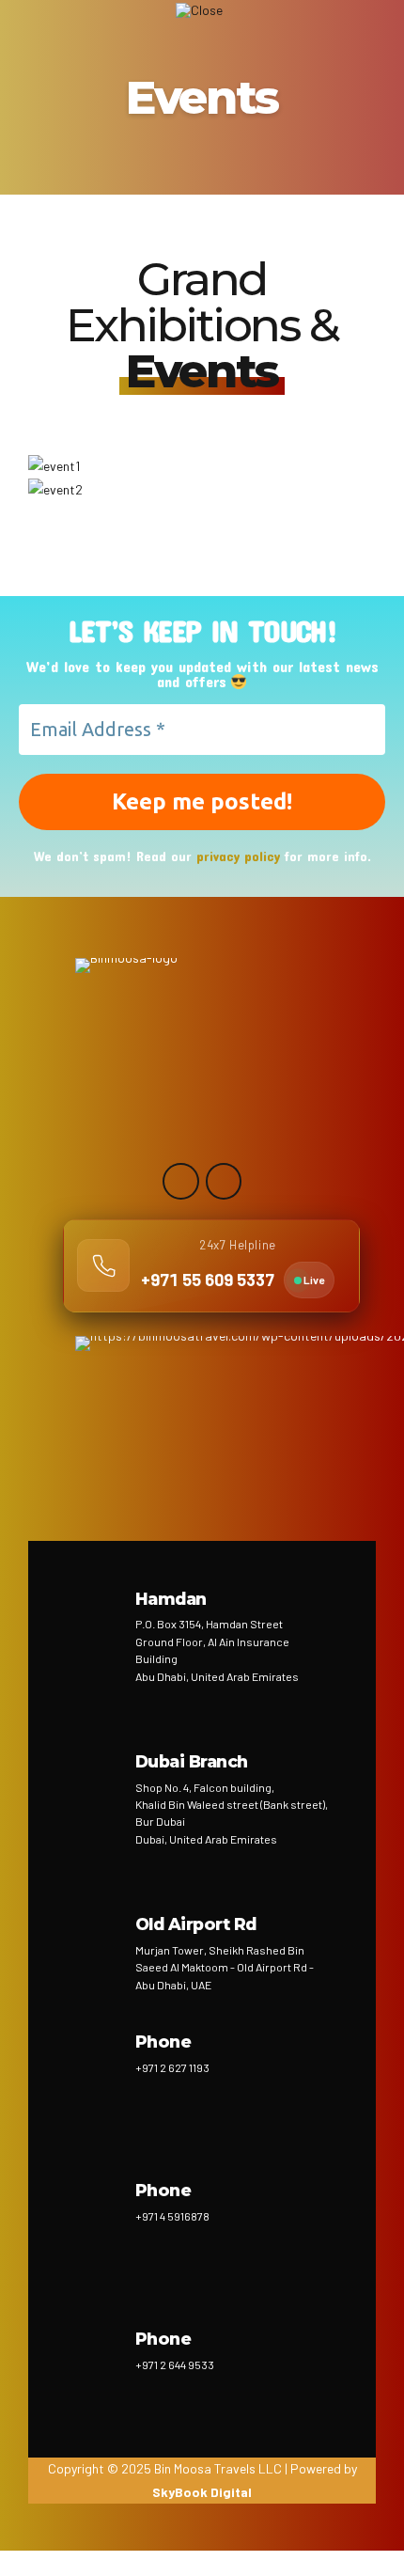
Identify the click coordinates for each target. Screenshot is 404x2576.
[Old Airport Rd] (99, 1945)
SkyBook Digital (202, 2492)
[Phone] (99, 2063)
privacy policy (238, 856)
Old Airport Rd (196, 1924)
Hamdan (171, 1599)
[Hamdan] (99, 1620)
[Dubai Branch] (99, 1783)
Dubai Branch (192, 1761)
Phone (163, 2042)
